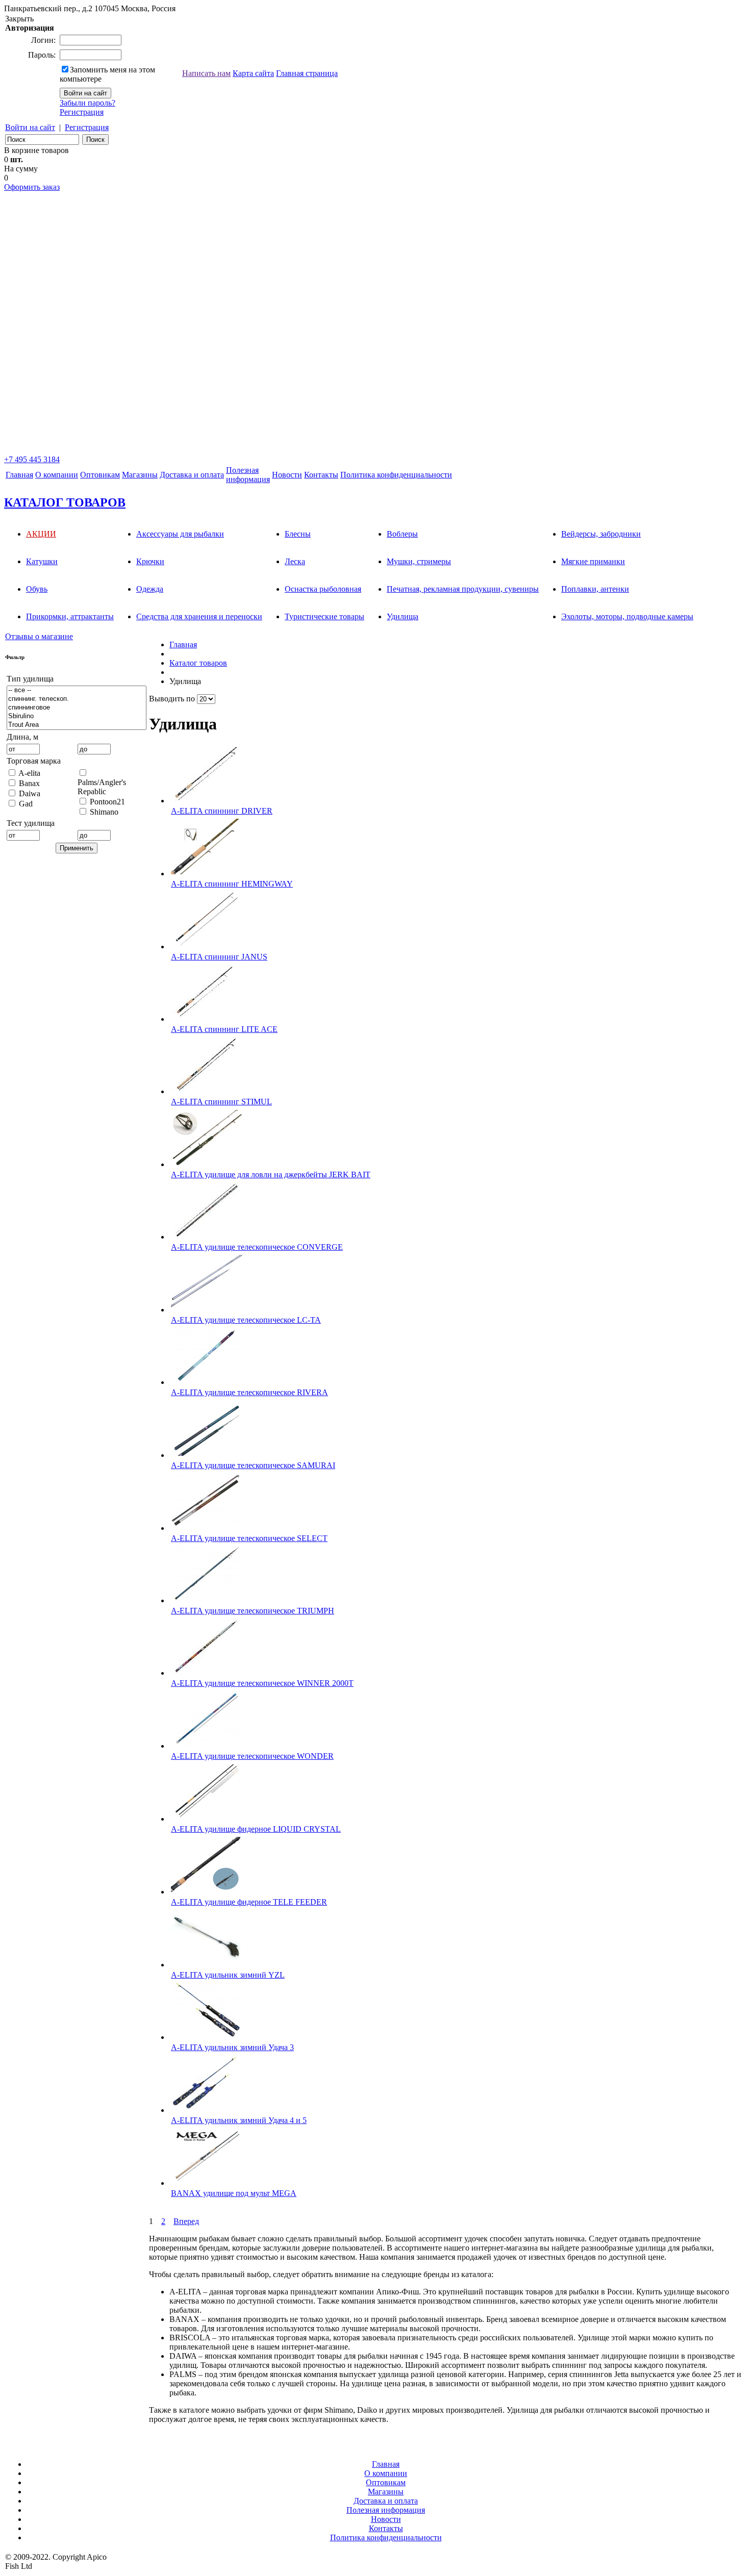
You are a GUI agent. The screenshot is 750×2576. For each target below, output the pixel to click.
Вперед (186, 2221)
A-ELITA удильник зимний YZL (228, 1975)
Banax (29, 783)
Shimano (104, 812)
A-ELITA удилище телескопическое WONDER (252, 1756)
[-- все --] (77, 690)
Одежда (150, 589)
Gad (26, 804)
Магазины (140, 475)
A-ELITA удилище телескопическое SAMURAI (253, 1465)
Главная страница (307, 73)
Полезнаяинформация (248, 475)
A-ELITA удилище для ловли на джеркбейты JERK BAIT (271, 1175)
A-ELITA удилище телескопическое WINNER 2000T (262, 1683)
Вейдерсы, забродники (601, 534)
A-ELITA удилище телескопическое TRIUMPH (253, 1611)
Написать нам (206, 73)
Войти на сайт (30, 127)
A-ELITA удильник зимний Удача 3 (232, 2047)
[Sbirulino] (77, 716)
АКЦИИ (41, 534)
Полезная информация (386, 2510)
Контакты (321, 475)
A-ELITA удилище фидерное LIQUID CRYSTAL (256, 1829)
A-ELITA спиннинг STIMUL (221, 1102)
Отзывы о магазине (39, 636)
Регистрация (82, 112)
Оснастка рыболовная (323, 589)
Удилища (403, 616)
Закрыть (19, 19)
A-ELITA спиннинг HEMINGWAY (232, 884)
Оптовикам (100, 475)
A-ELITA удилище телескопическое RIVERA (249, 1392)
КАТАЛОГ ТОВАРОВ (65, 502)
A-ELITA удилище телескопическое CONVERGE (257, 1247)
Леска (295, 561)
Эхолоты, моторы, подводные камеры (627, 616)
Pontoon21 (107, 802)
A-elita (29, 773)
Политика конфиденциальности (396, 475)
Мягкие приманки (593, 561)
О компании (57, 475)
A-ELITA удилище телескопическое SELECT (249, 1538)
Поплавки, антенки (595, 589)
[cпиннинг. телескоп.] (77, 699)
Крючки (150, 561)
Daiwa (30, 793)
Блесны (298, 534)
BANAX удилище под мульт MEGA (234, 2193)
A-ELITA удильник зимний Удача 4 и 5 (239, 2120)
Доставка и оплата (192, 475)
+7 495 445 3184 (32, 459)
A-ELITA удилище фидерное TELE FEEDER (249, 1902)
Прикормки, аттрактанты (70, 616)
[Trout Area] (77, 725)
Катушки (42, 561)
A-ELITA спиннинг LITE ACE (224, 1029)
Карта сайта (253, 73)
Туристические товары (324, 616)
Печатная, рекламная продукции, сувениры (463, 589)
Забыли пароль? (87, 103)
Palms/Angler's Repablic (102, 787)
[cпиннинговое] (77, 708)
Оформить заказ (32, 187)
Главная (19, 475)
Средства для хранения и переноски (199, 616)
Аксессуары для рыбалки (180, 534)
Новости (287, 475)
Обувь (37, 589)
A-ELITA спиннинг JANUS (219, 957)
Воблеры (402, 534)
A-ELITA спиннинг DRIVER (222, 811)
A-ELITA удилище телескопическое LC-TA (246, 1320)
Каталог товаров (198, 663)
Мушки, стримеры (419, 561)
